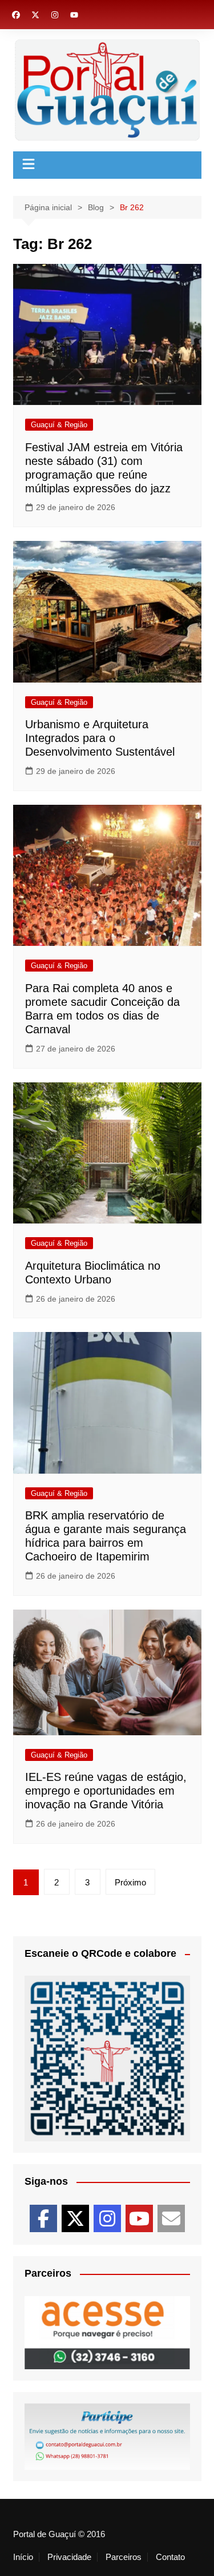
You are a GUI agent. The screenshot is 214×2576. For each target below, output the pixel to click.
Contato (170, 2557)
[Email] (171, 2218)
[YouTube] (139, 2218)
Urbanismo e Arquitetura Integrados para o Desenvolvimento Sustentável (100, 738)
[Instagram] (107, 2218)
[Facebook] (43, 2218)
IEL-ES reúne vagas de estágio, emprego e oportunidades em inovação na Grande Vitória (106, 1791)
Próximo (130, 1882)
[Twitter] (75, 2218)
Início (23, 2557)
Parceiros (124, 2557)
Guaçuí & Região (59, 425)
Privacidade (69, 2557)
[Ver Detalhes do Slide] (107, 2369)
